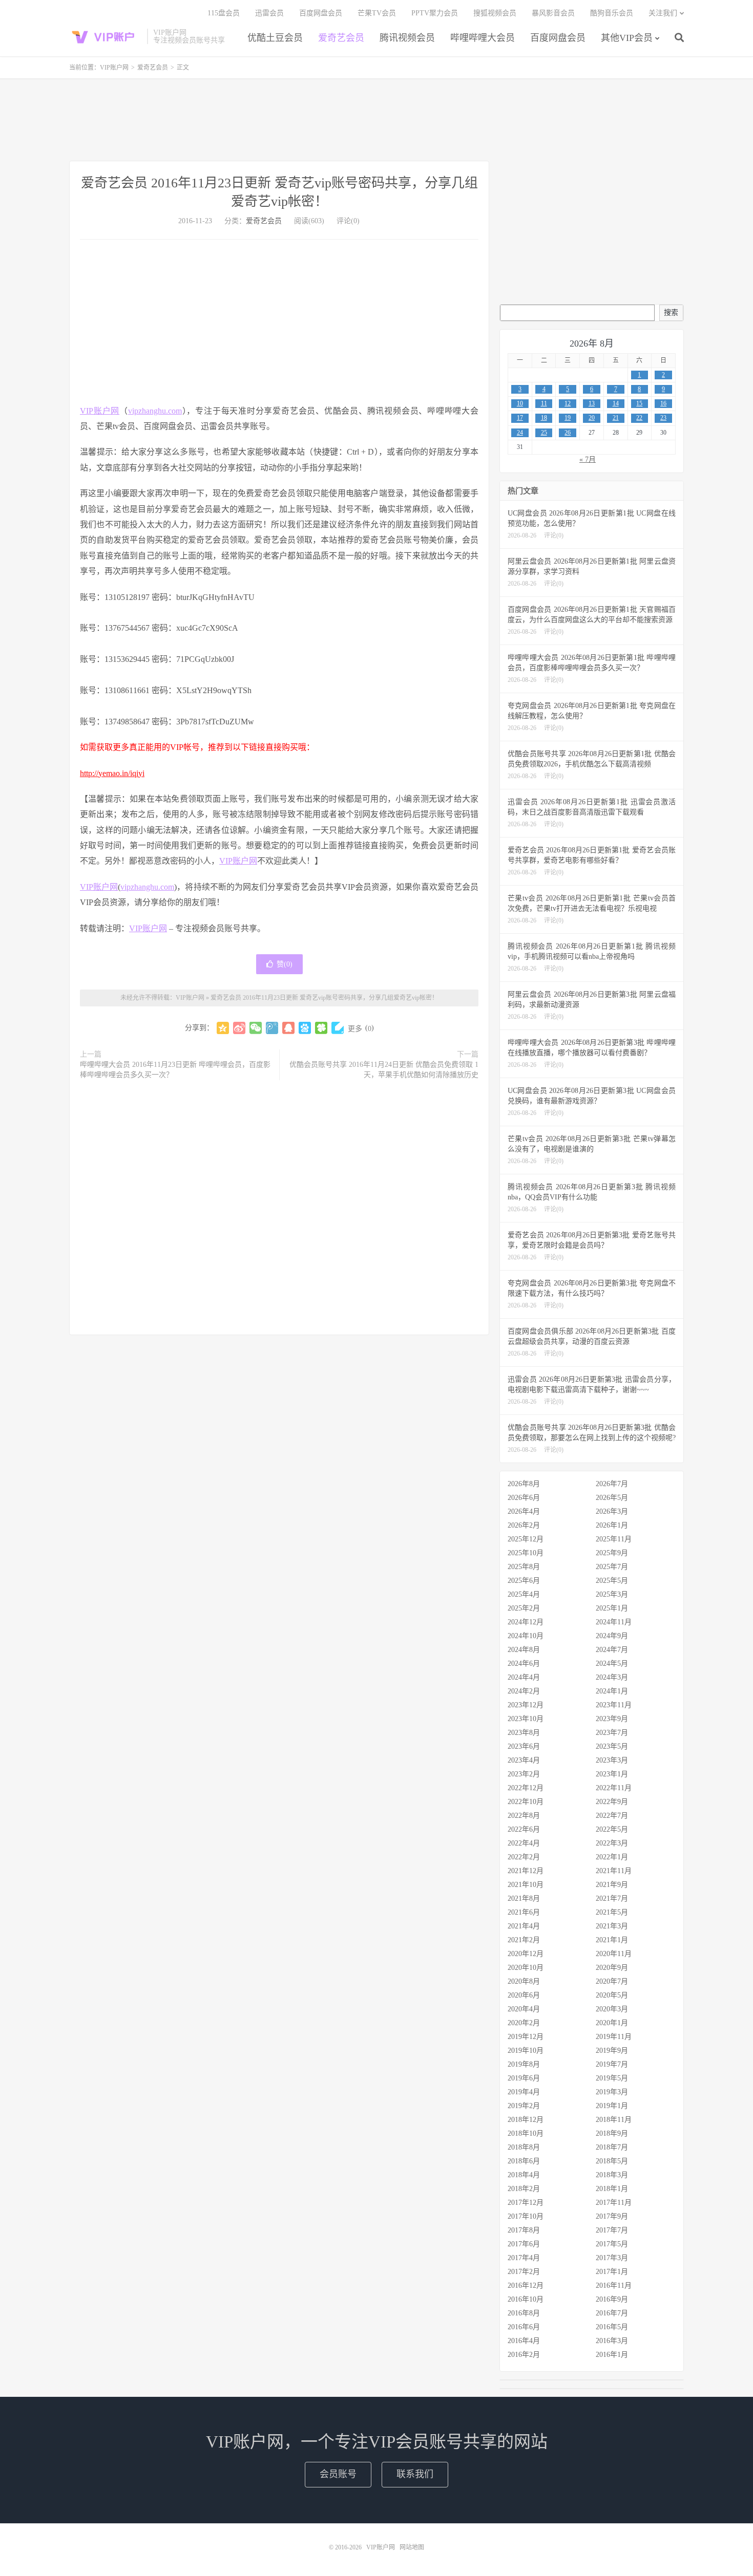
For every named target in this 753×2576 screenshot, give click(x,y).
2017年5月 (612, 2244)
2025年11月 (614, 1539)
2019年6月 (524, 2078)
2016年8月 (524, 2313)
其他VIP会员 (627, 38)
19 (568, 418)
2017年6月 (524, 2244)
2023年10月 (526, 1719)
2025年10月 (526, 1553)
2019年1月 (612, 2106)
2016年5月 (612, 2327)
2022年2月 (524, 1857)
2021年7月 (612, 1898)
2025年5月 (612, 1581)
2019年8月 (524, 2064)
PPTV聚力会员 (435, 13)
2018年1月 (612, 2189)
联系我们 (415, 2474)
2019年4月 (524, 2092)
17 (520, 418)
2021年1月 (612, 1940)
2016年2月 (524, 2355)
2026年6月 (524, 1498)
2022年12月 (526, 1788)
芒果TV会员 (377, 13)
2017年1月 (612, 2272)
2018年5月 (612, 2161)
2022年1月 (612, 1857)
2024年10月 (526, 1636)
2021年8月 (524, 1898)
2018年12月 (526, 2120)
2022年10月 (526, 1802)
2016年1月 (612, 2355)
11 (544, 403)
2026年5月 (612, 1498)
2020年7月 (612, 1981)
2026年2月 (524, 1525)
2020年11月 (614, 1954)
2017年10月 (526, 2216)
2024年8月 (524, 1650)
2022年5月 (612, 1829)
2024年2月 (524, 1691)
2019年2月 (524, 2106)
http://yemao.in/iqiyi (112, 773)
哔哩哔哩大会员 (483, 38)
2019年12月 (526, 2037)
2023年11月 (614, 1705)
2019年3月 (612, 2092)
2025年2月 (524, 1608)
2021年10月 (526, 1885)
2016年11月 (614, 2285)
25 (544, 433)
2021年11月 (614, 1871)
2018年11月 (614, 2120)
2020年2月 (524, 2023)
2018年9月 (612, 2133)
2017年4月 (524, 2258)
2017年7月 (612, 2230)
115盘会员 (224, 13)
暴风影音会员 (553, 13)
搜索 (671, 313)
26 (568, 433)
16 (663, 403)
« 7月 (588, 459)
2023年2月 (524, 1774)
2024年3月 (612, 1677)
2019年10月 (526, 2051)
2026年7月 (612, 1484)
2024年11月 (614, 1622)
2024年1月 (612, 1691)
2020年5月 (612, 1995)
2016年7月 (612, 2313)
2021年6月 (524, 1912)
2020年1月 (612, 2023)
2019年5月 (612, 2078)
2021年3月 (612, 1926)
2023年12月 (526, 1705)
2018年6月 (524, 2161)
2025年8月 (524, 1567)
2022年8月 (524, 1816)
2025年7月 (612, 1567)
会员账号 (338, 2474)
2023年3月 (612, 1760)
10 (520, 403)
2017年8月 (524, 2230)
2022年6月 (524, 1829)
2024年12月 (526, 1622)
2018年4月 (524, 2175)
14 (616, 403)
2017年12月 (526, 2203)
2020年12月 (526, 1954)
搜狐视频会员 (495, 13)
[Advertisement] (376, 120)
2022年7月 (612, 1816)
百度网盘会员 (558, 38)
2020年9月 (612, 1968)
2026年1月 (612, 1525)
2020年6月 (524, 1995)
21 (616, 418)
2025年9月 (612, 1553)
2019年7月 (612, 2064)
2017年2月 (524, 2272)
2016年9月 (612, 2299)
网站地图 (412, 2547)
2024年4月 (524, 1677)
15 (639, 403)
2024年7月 (612, 1650)
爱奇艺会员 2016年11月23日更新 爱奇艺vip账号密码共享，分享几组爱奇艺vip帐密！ (324, 998)
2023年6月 (524, 1746)
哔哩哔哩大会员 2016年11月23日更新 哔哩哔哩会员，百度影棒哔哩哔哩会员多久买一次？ (175, 1070)
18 (544, 418)
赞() (285, 964)
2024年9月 (612, 1636)
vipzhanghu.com (155, 411)
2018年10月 (526, 2133)
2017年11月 (614, 2203)
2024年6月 (524, 1663)
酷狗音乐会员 (612, 13)
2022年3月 (612, 1843)
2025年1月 (612, 1608)
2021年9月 (612, 1885)
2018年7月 (612, 2147)
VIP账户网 (106, 36)
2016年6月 (524, 2327)
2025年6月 (524, 1581)
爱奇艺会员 (341, 38)
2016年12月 (526, 2285)
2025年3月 (612, 1594)
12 (568, 403)
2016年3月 (612, 2341)
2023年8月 (524, 1733)
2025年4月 (524, 1594)
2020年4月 (524, 2009)
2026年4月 (524, 1511)
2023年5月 (612, 1746)
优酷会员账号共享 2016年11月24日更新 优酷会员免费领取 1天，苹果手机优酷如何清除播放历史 (384, 1070)
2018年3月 (612, 2175)
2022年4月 (524, 1843)
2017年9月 (612, 2216)
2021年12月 (526, 1871)
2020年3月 (612, 2009)
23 (663, 418)
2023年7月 (612, 1733)
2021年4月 (524, 1926)
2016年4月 (524, 2341)
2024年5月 (612, 1663)
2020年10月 (526, 1968)
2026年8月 (524, 1484)
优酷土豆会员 (275, 38)
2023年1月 (612, 1774)
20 (592, 418)
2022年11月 (614, 1788)
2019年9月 (612, 2051)
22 (639, 418)
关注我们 (663, 13)
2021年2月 (524, 1940)
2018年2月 (524, 2189)
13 (592, 403)
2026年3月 (612, 1511)
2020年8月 (524, 1981)
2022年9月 (612, 1802)
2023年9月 (612, 1719)
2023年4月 (524, 1760)
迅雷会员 (269, 13)
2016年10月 (526, 2299)
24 (520, 433)
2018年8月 (524, 2147)
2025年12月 (526, 1539)
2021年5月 (612, 1912)
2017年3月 (612, 2258)
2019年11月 (614, 2037)
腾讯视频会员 (407, 38)
